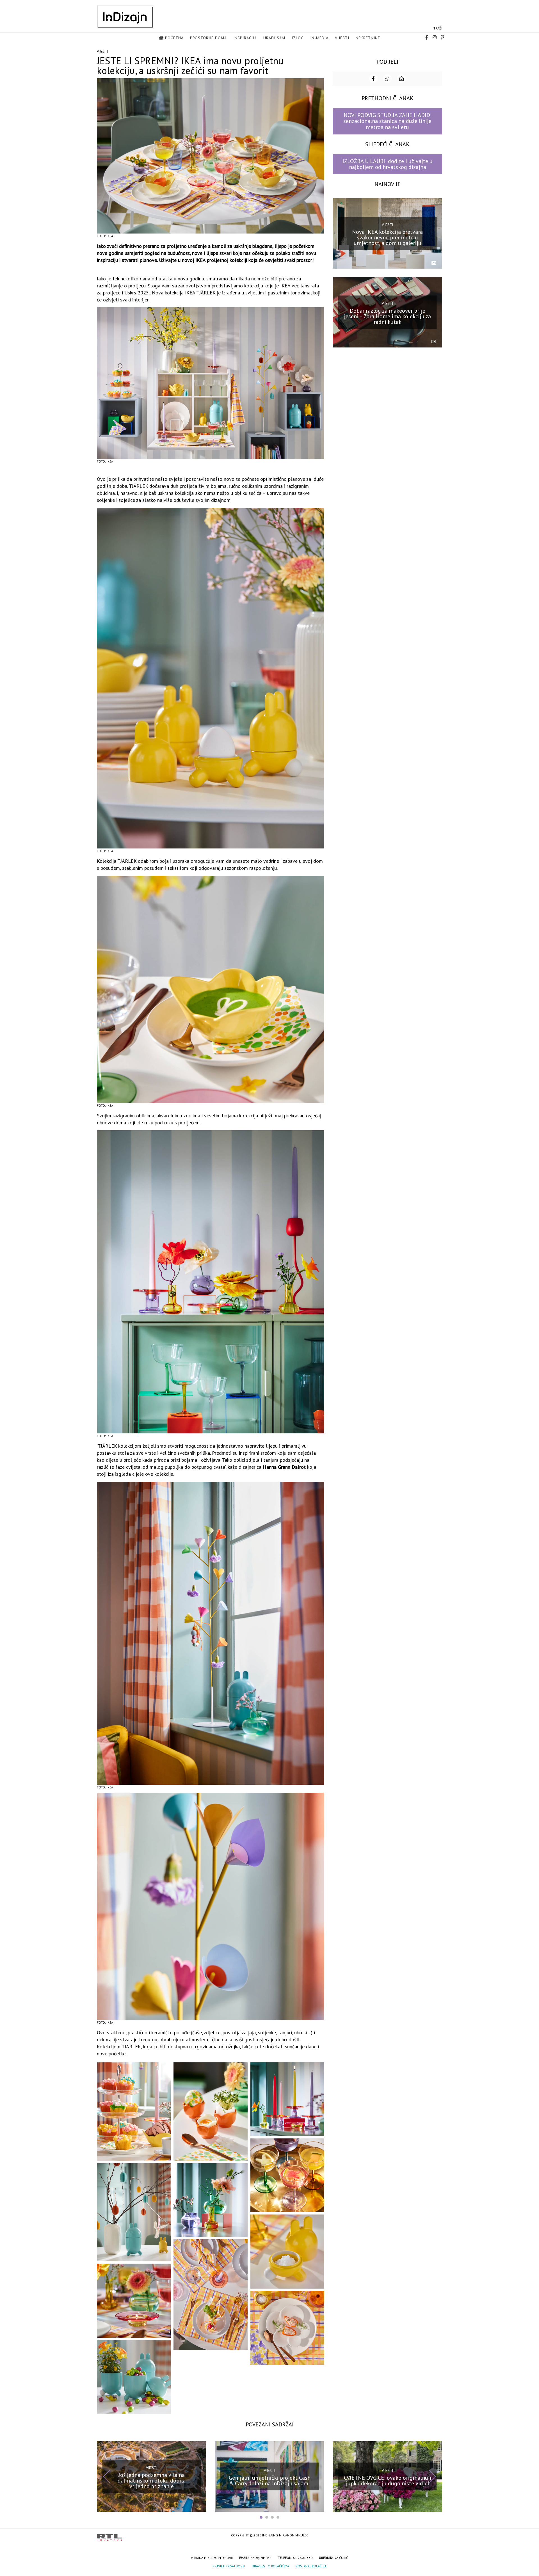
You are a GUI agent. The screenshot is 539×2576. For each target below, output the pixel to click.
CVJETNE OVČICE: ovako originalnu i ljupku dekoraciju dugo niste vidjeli (388, 2481)
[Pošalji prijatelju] (401, 79)
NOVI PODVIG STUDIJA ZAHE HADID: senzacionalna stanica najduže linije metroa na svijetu (387, 121)
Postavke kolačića (311, 2566)
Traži (438, 28)
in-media (319, 38)
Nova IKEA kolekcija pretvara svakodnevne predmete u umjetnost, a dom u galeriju (387, 237)
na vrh (437, 2536)
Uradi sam (274, 38)
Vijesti (342, 38)
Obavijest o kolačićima (270, 2566)
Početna (174, 38)
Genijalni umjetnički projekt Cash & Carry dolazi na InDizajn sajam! (270, 2481)
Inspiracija (245, 38)
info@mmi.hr (261, 2558)
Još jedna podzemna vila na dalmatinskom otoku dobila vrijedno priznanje (152, 2481)
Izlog (298, 38)
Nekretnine (368, 38)
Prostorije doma (208, 38)
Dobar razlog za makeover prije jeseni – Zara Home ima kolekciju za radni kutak (387, 316)
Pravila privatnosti (229, 2566)
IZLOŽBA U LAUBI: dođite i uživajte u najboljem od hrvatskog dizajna (388, 164)
